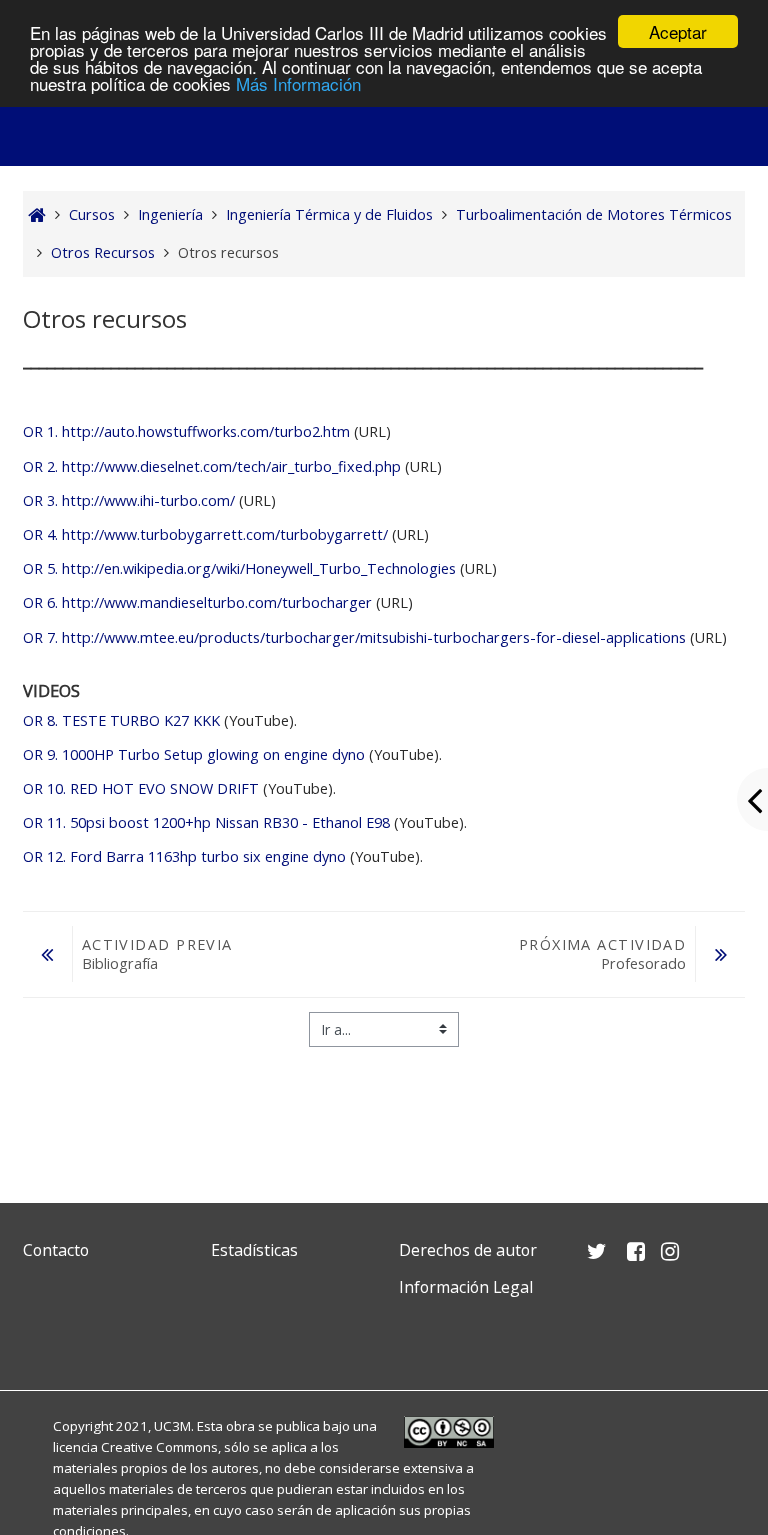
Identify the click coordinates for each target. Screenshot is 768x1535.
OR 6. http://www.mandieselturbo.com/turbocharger (197, 602)
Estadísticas (254, 1250)
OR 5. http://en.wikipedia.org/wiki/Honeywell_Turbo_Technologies (239, 568)
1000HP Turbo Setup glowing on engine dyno (194, 754)
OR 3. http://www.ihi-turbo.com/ (129, 500)
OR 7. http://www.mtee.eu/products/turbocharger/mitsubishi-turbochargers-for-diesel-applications (354, 637)
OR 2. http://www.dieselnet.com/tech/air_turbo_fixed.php (212, 466)
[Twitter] (43, 1334)
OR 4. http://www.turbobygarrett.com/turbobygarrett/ (205, 534)
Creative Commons (159, 1447)
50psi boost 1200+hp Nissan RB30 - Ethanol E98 (206, 822)
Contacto (56, 1250)
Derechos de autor (468, 1250)
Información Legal (466, 1287)
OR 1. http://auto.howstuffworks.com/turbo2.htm (186, 431)
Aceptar (678, 31)
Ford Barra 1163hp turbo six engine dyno (184, 856)
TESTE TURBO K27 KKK (121, 720)
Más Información (298, 83)
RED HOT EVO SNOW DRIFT (141, 788)
